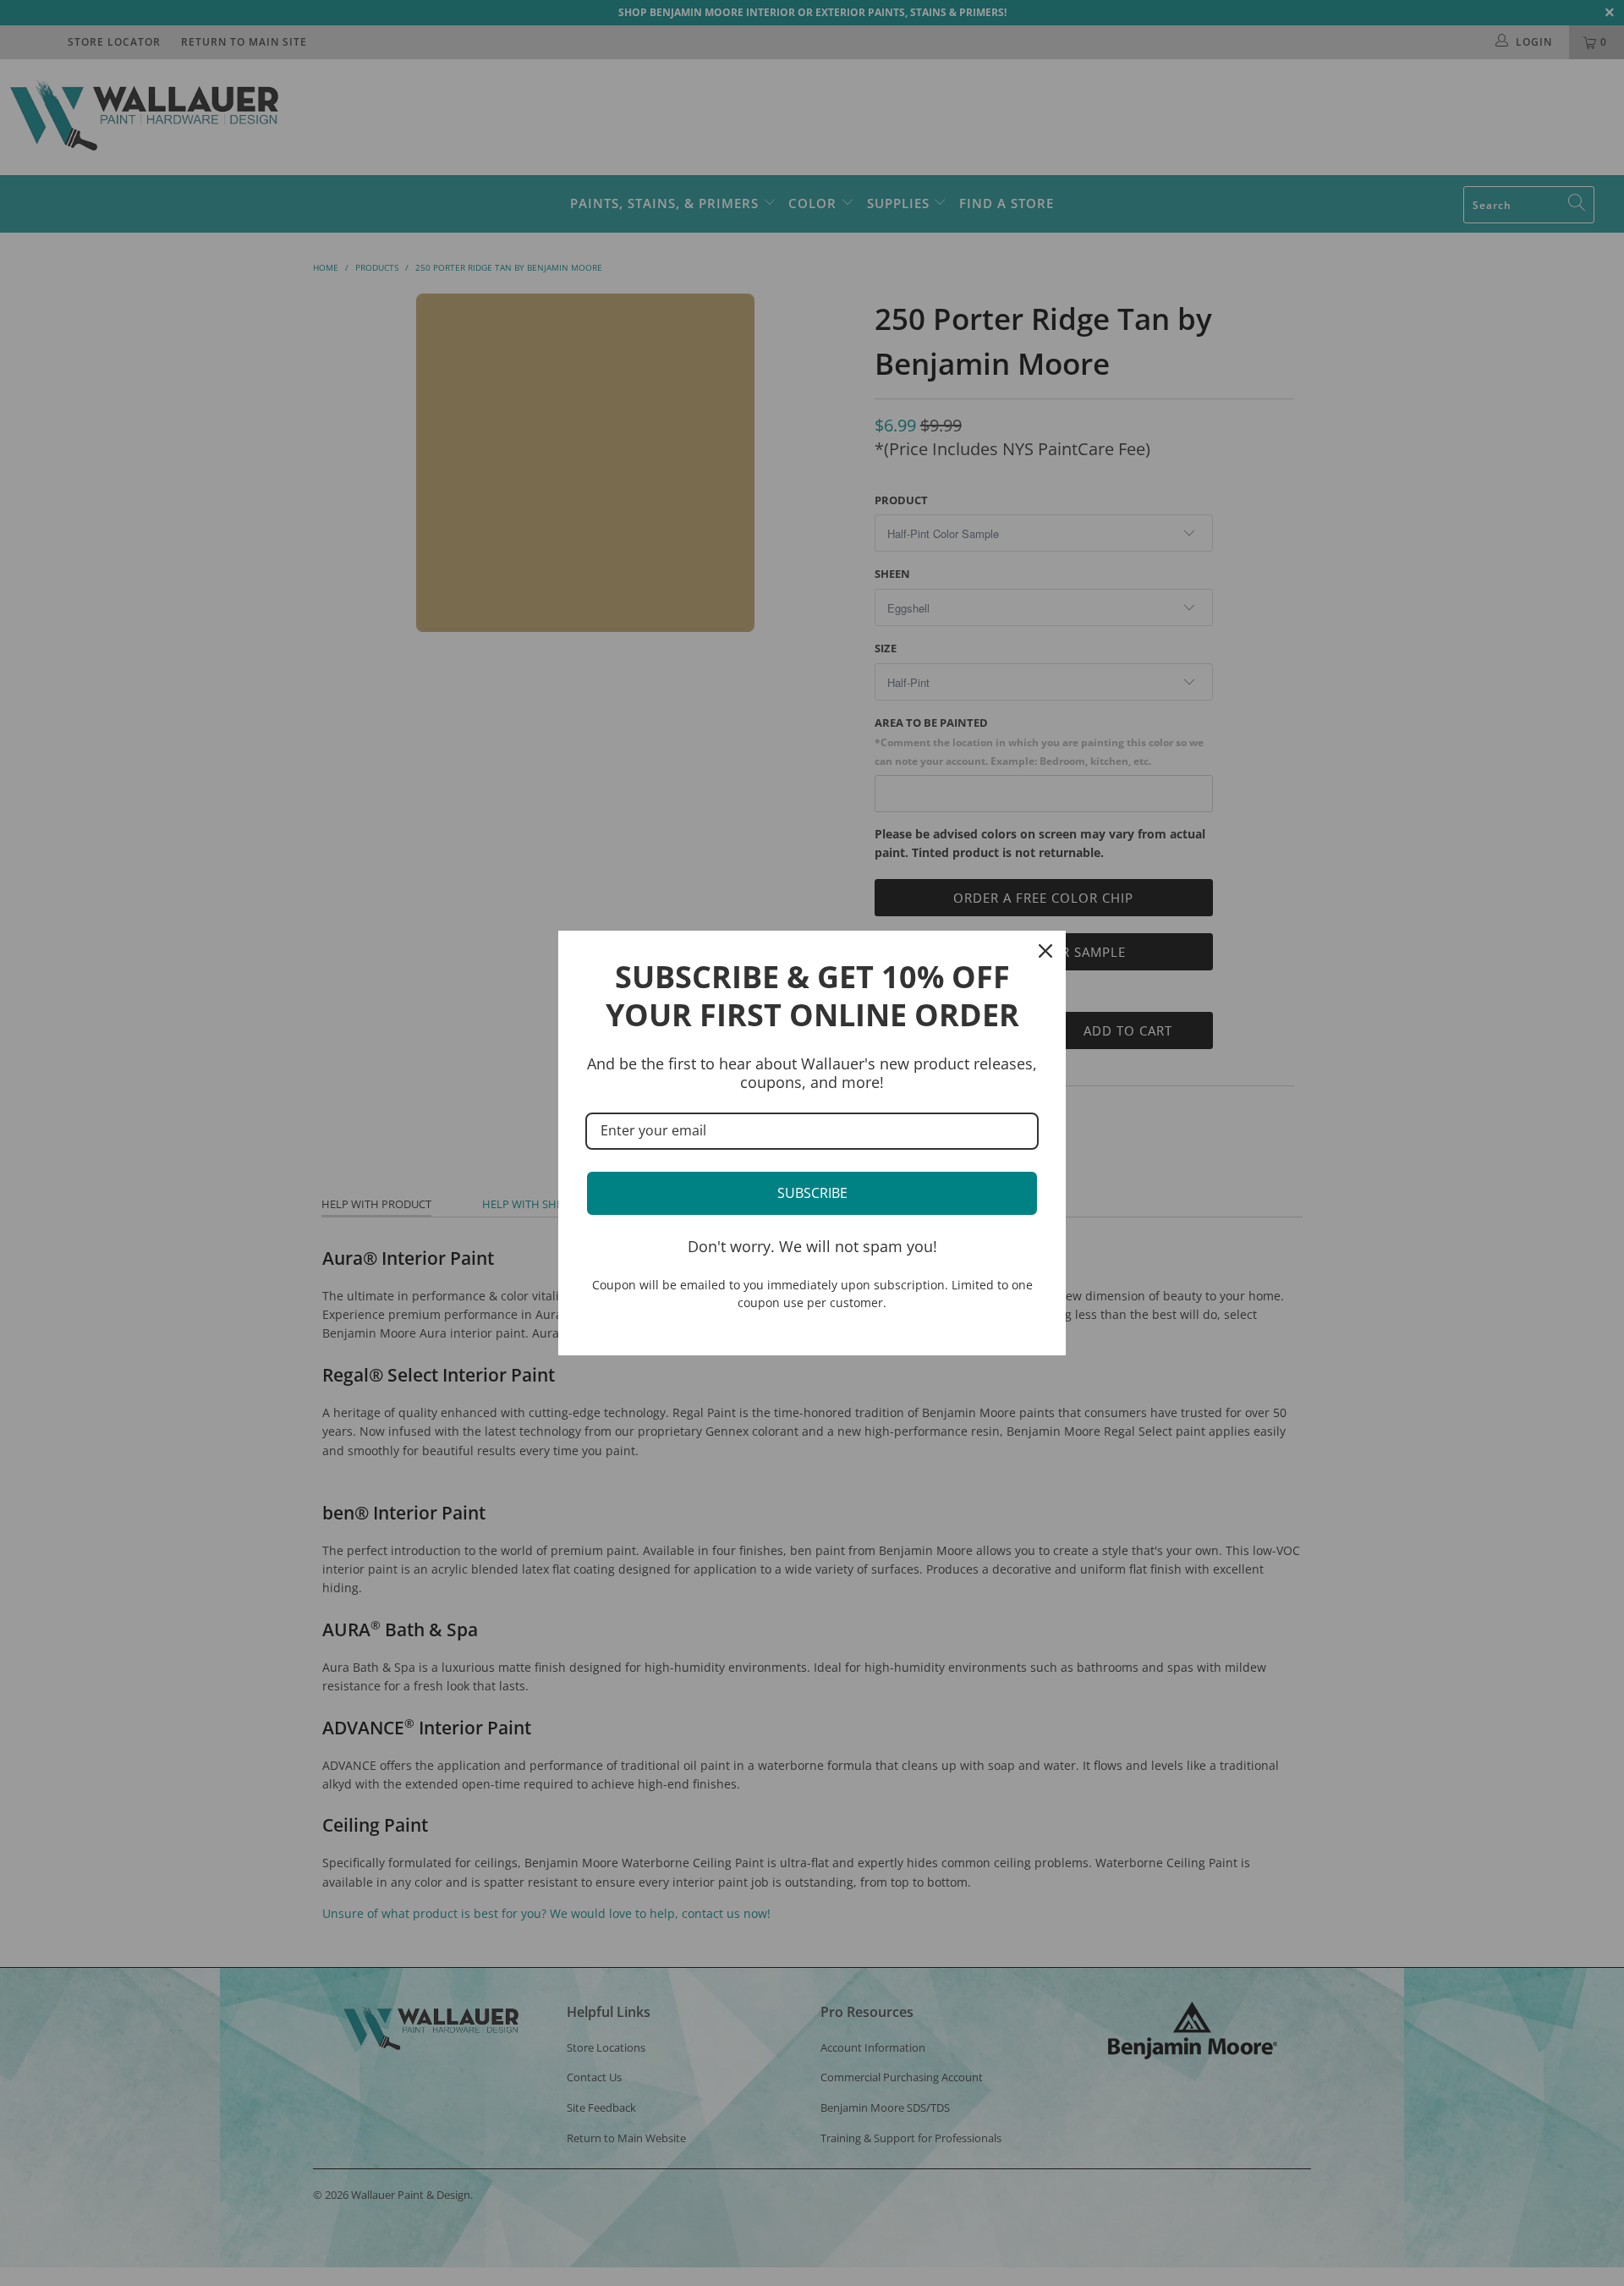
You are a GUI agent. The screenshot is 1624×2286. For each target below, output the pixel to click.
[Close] (1045, 951)
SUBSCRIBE (812, 1193)
